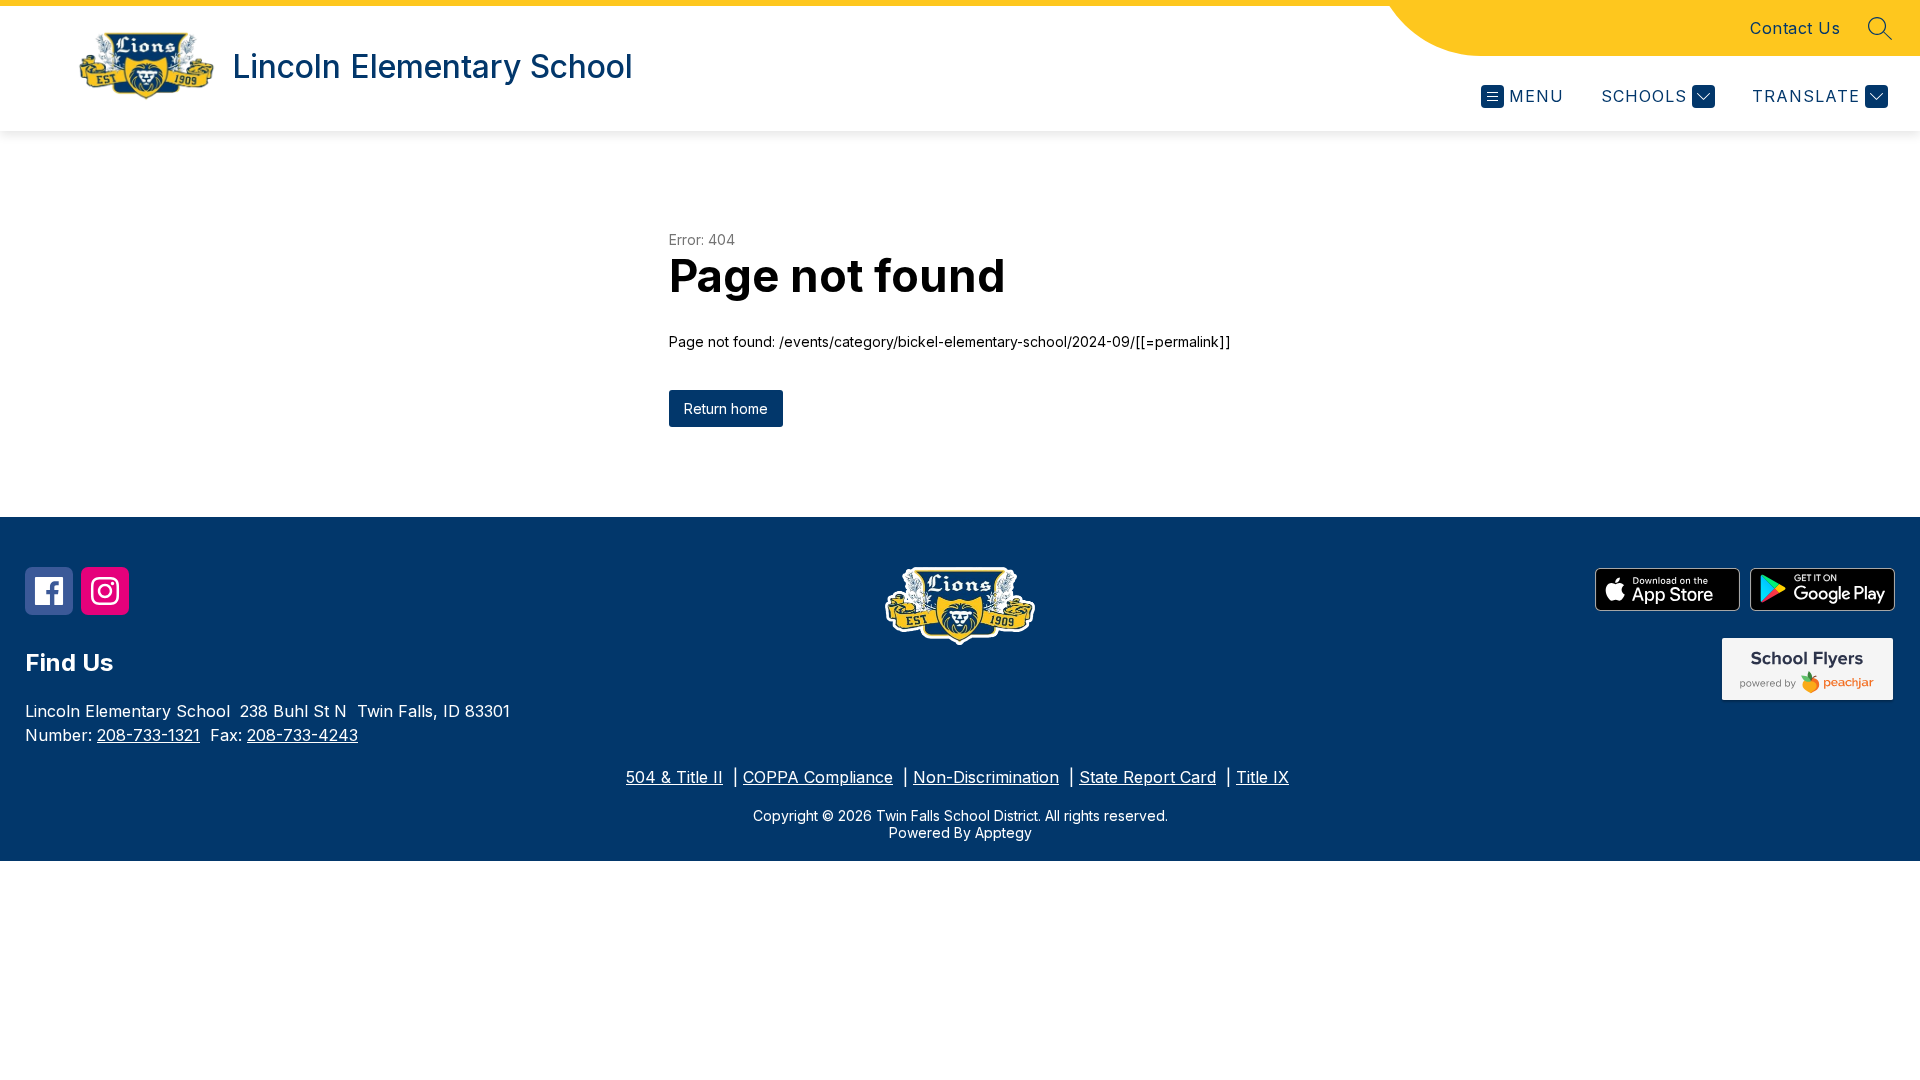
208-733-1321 (148, 735)
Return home (726, 408)
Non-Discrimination (986, 777)
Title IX (1262, 777)
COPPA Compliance (818, 777)
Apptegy (1003, 832)
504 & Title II (674, 777)
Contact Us (1795, 28)
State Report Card (1147, 777)
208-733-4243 (302, 735)
